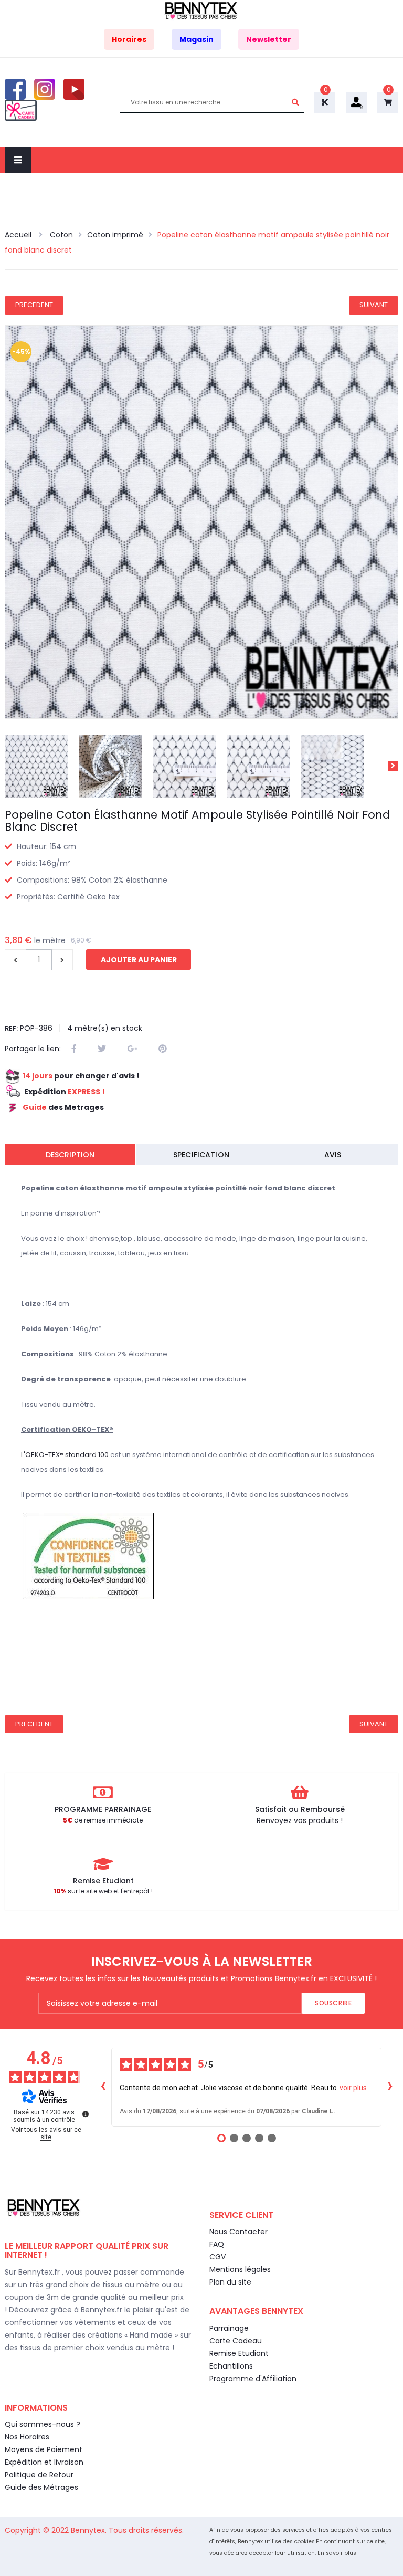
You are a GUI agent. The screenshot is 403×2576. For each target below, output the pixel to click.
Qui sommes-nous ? (43, 2424)
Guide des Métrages (41, 2487)
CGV (218, 2257)
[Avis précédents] (103, 2087)
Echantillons (231, 2366)
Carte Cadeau (236, 2341)
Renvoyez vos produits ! (300, 1820)
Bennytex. (90, 2530)
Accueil (19, 235)
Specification (201, 1155)
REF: (11, 1028)
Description (70, 1155)
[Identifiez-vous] (356, 102)
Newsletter (269, 39)
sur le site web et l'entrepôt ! (103, 1891)
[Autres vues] (10, 766)
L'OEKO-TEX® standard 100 (65, 1455)
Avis (333, 1155)
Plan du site (230, 2282)
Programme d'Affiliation (253, 2379)
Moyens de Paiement (44, 2449)
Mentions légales (240, 2269)
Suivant (374, 305)
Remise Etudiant (239, 2353)
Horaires (129, 39)
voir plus (353, 2088)
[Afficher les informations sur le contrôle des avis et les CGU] (86, 2114)
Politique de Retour (39, 2475)
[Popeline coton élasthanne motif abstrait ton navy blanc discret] (36, 766)
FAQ (217, 2244)
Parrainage (229, 2328)
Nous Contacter (238, 2232)
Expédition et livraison (44, 2462)
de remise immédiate (103, 1820)
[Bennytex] (201, 10)
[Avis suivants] (390, 2087)
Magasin (197, 39)
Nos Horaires (27, 2437)
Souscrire (333, 2003)
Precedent (34, 305)
